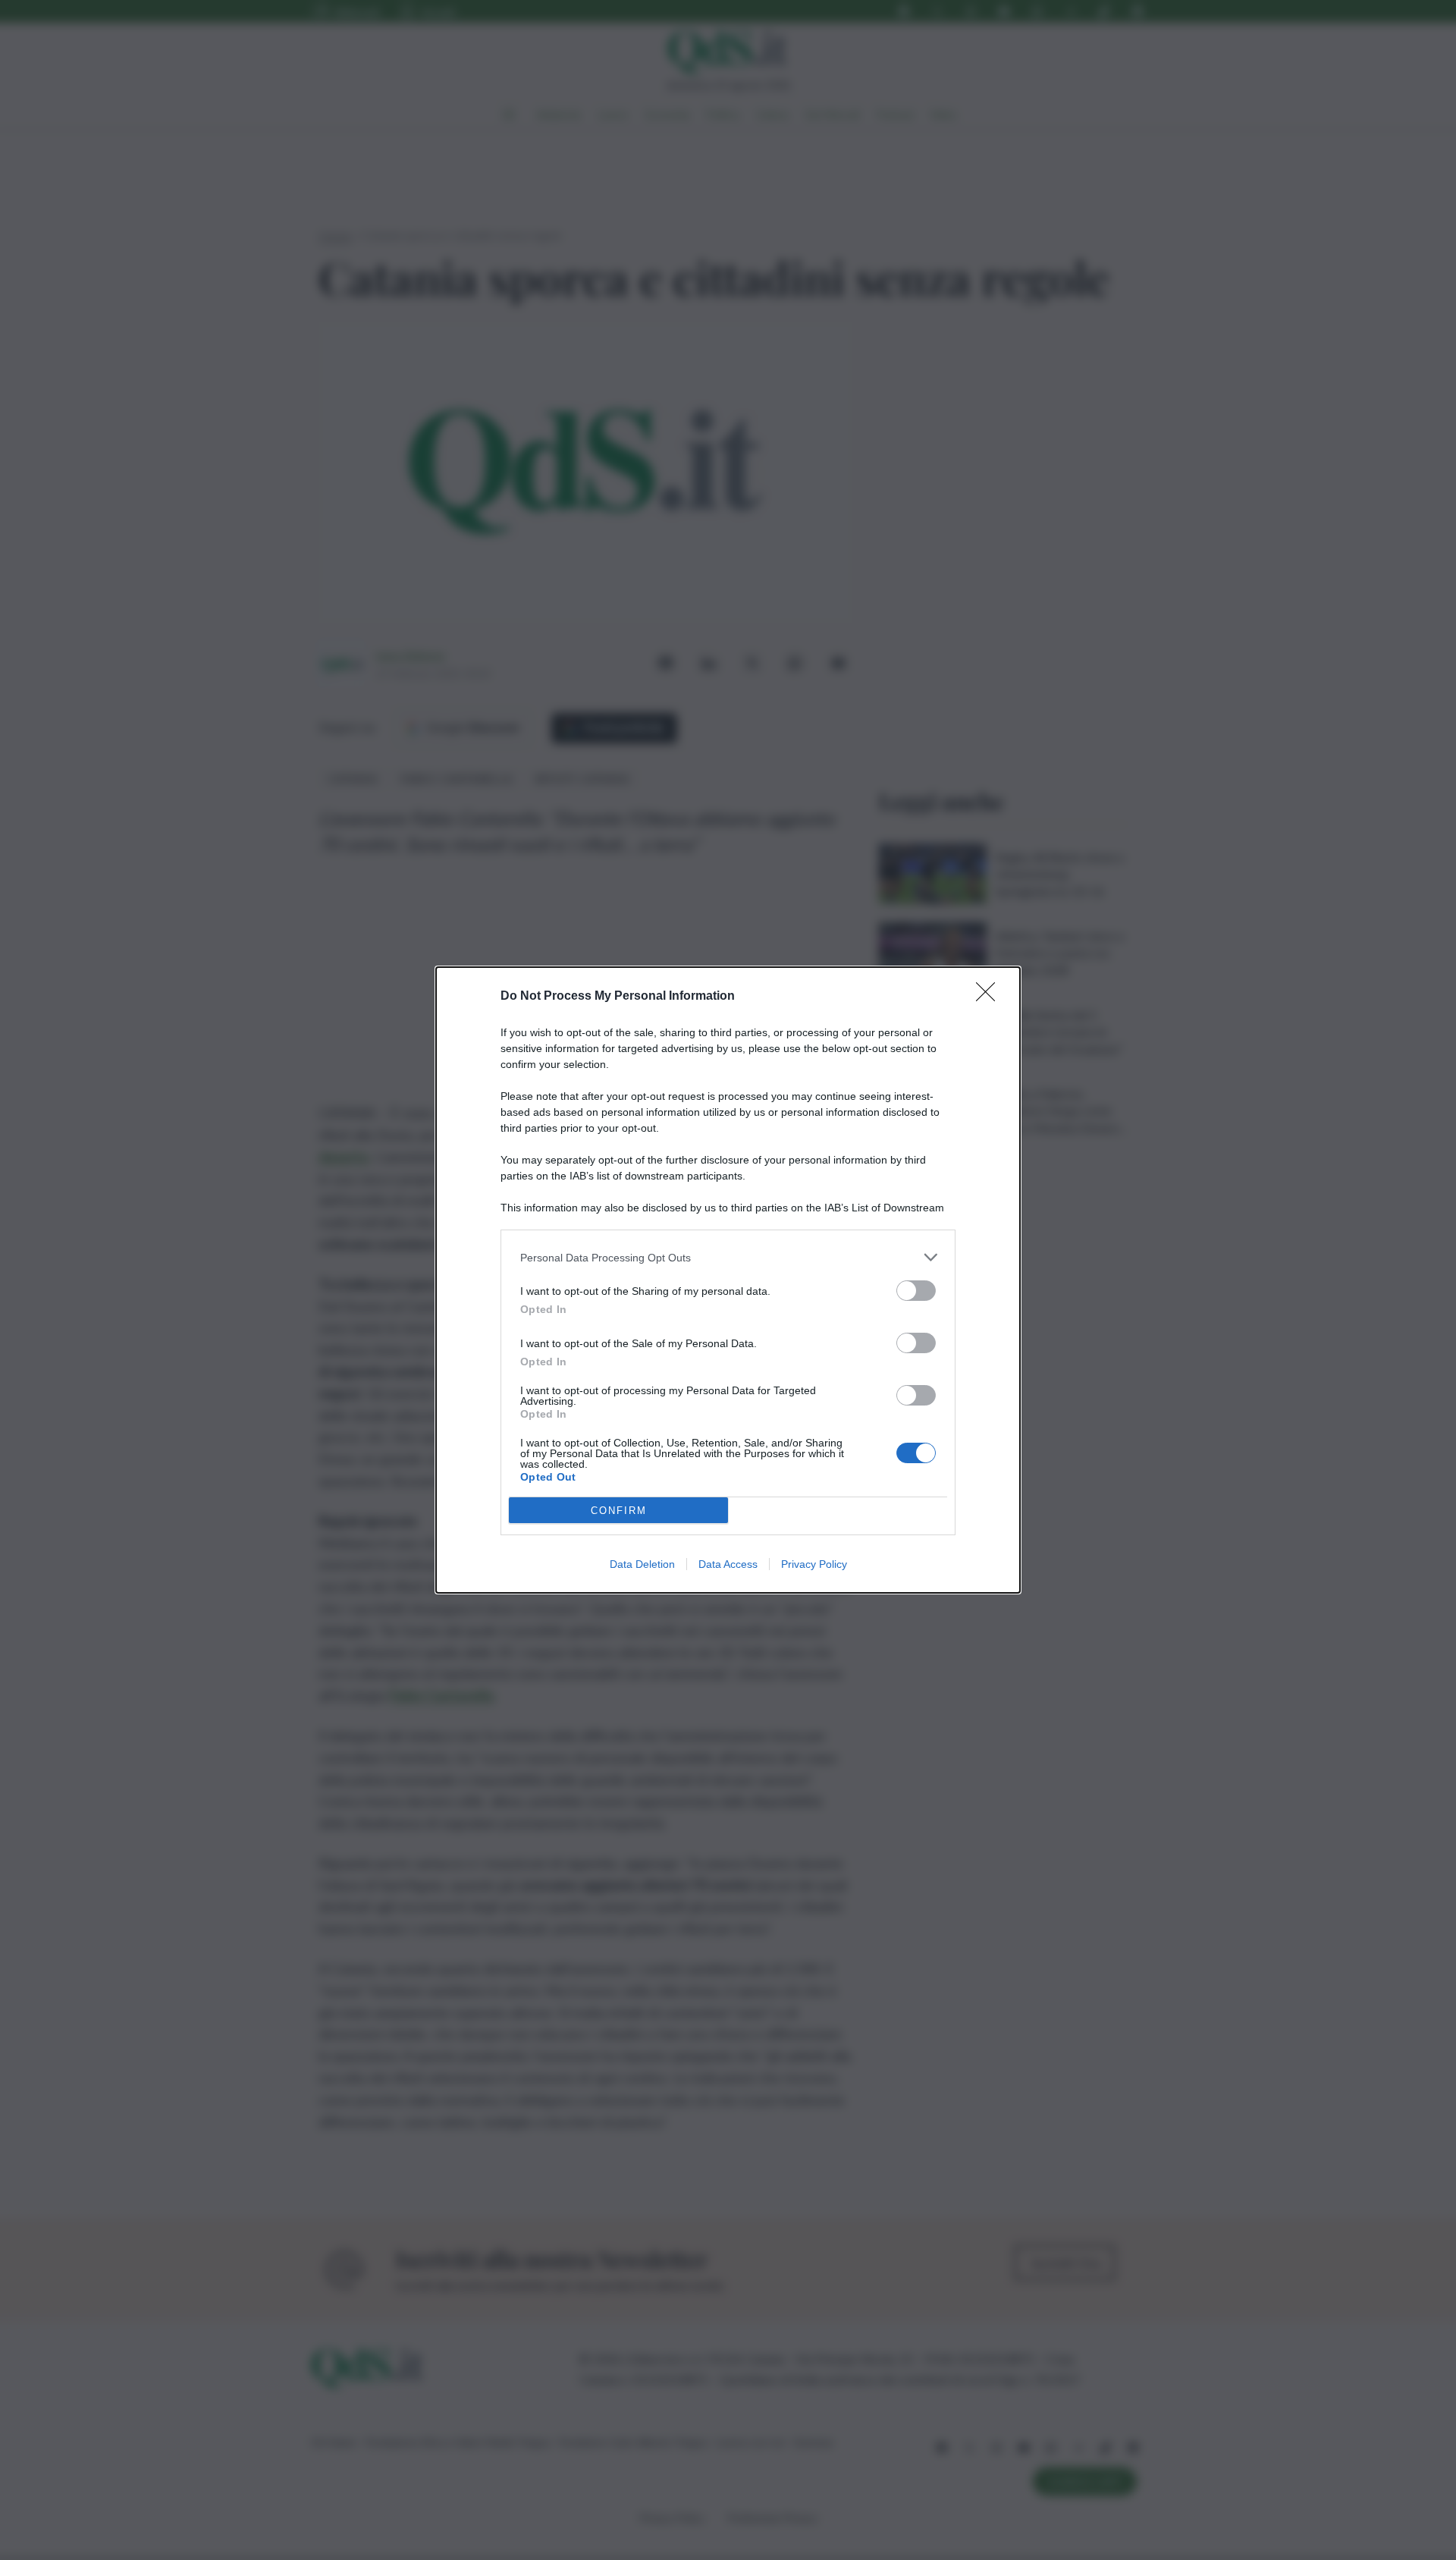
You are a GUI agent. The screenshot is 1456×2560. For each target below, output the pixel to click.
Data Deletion (642, 1564)
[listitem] (728, 1257)
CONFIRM (619, 1511)
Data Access (728, 1564)
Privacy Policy (814, 1564)
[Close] (990, 997)
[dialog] (728, 1280)
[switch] (916, 1291)
